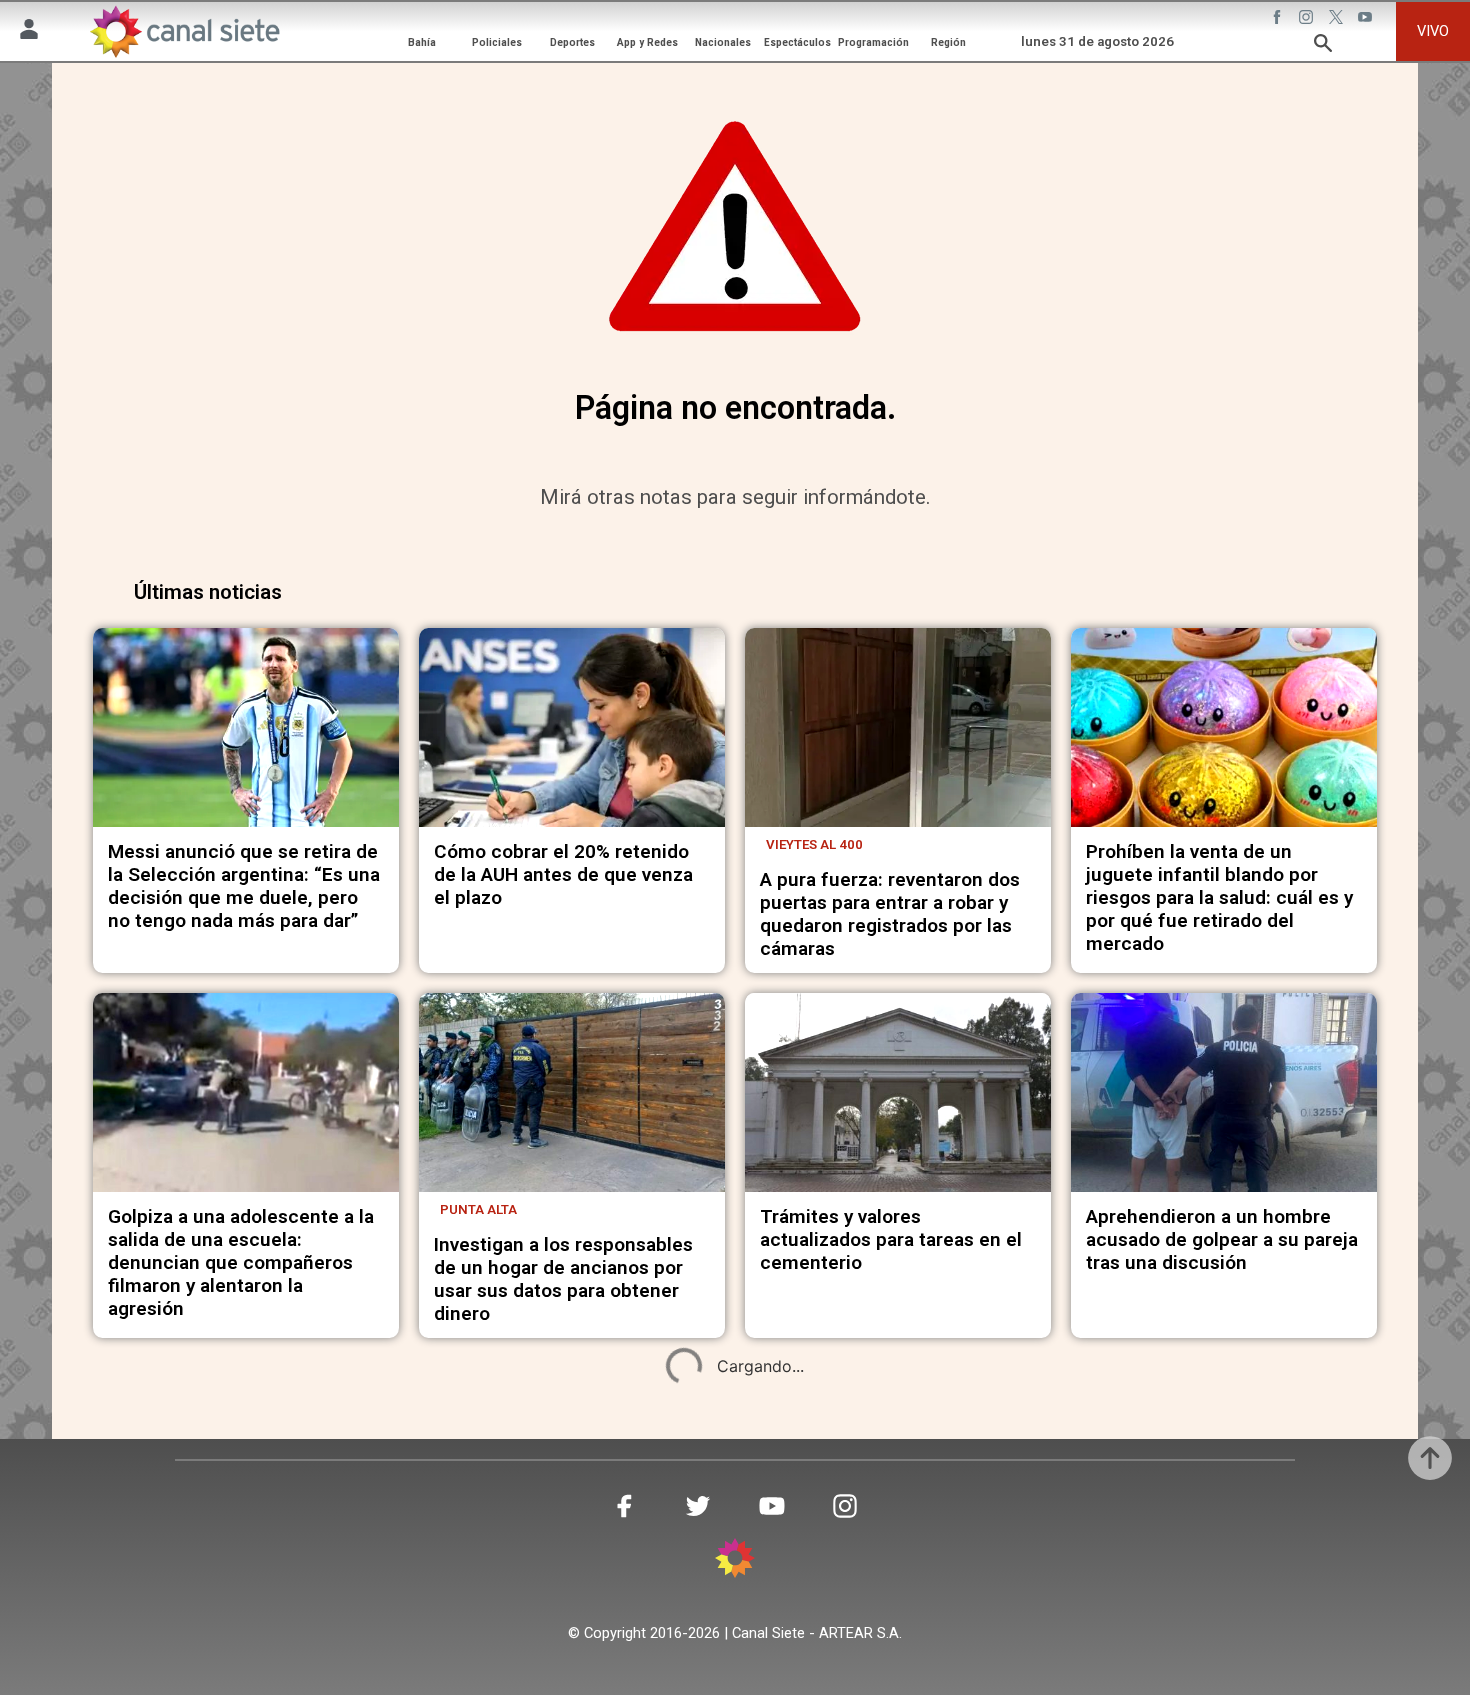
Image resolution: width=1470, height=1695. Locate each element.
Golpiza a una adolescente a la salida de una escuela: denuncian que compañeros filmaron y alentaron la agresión (241, 1262)
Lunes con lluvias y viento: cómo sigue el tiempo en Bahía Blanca (569, 1604)
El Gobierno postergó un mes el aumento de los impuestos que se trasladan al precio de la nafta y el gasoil (896, 1616)
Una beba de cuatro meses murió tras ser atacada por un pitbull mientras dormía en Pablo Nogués (1215, 1616)
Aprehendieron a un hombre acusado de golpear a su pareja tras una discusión (1222, 1239)
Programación (873, 42)
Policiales (497, 42)
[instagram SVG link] (1308, 19)
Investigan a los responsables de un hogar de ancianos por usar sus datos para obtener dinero (563, 1279)
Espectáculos (797, 42)
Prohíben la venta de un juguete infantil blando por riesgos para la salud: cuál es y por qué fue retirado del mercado (1219, 897)
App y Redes (647, 42)
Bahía (422, 42)
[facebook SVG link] (1279, 19)
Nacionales (723, 42)
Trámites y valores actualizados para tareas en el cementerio (891, 1239)
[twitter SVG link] (1338, 19)
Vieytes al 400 (814, 844)
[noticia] (246, 727)
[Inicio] (184, 31)
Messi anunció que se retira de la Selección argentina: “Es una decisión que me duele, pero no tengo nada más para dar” (244, 886)
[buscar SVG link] (1323, 46)
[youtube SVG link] (1367, 19)
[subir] (1430, 1458)
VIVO (1433, 31)
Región (948, 42)
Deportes (572, 42)
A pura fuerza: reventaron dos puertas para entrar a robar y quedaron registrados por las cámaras (890, 914)
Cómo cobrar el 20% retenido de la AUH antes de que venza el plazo (563, 874)
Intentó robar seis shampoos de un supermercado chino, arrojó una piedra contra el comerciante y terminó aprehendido (233, 1627)
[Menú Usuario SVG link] (29, 32)
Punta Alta (478, 1209)
